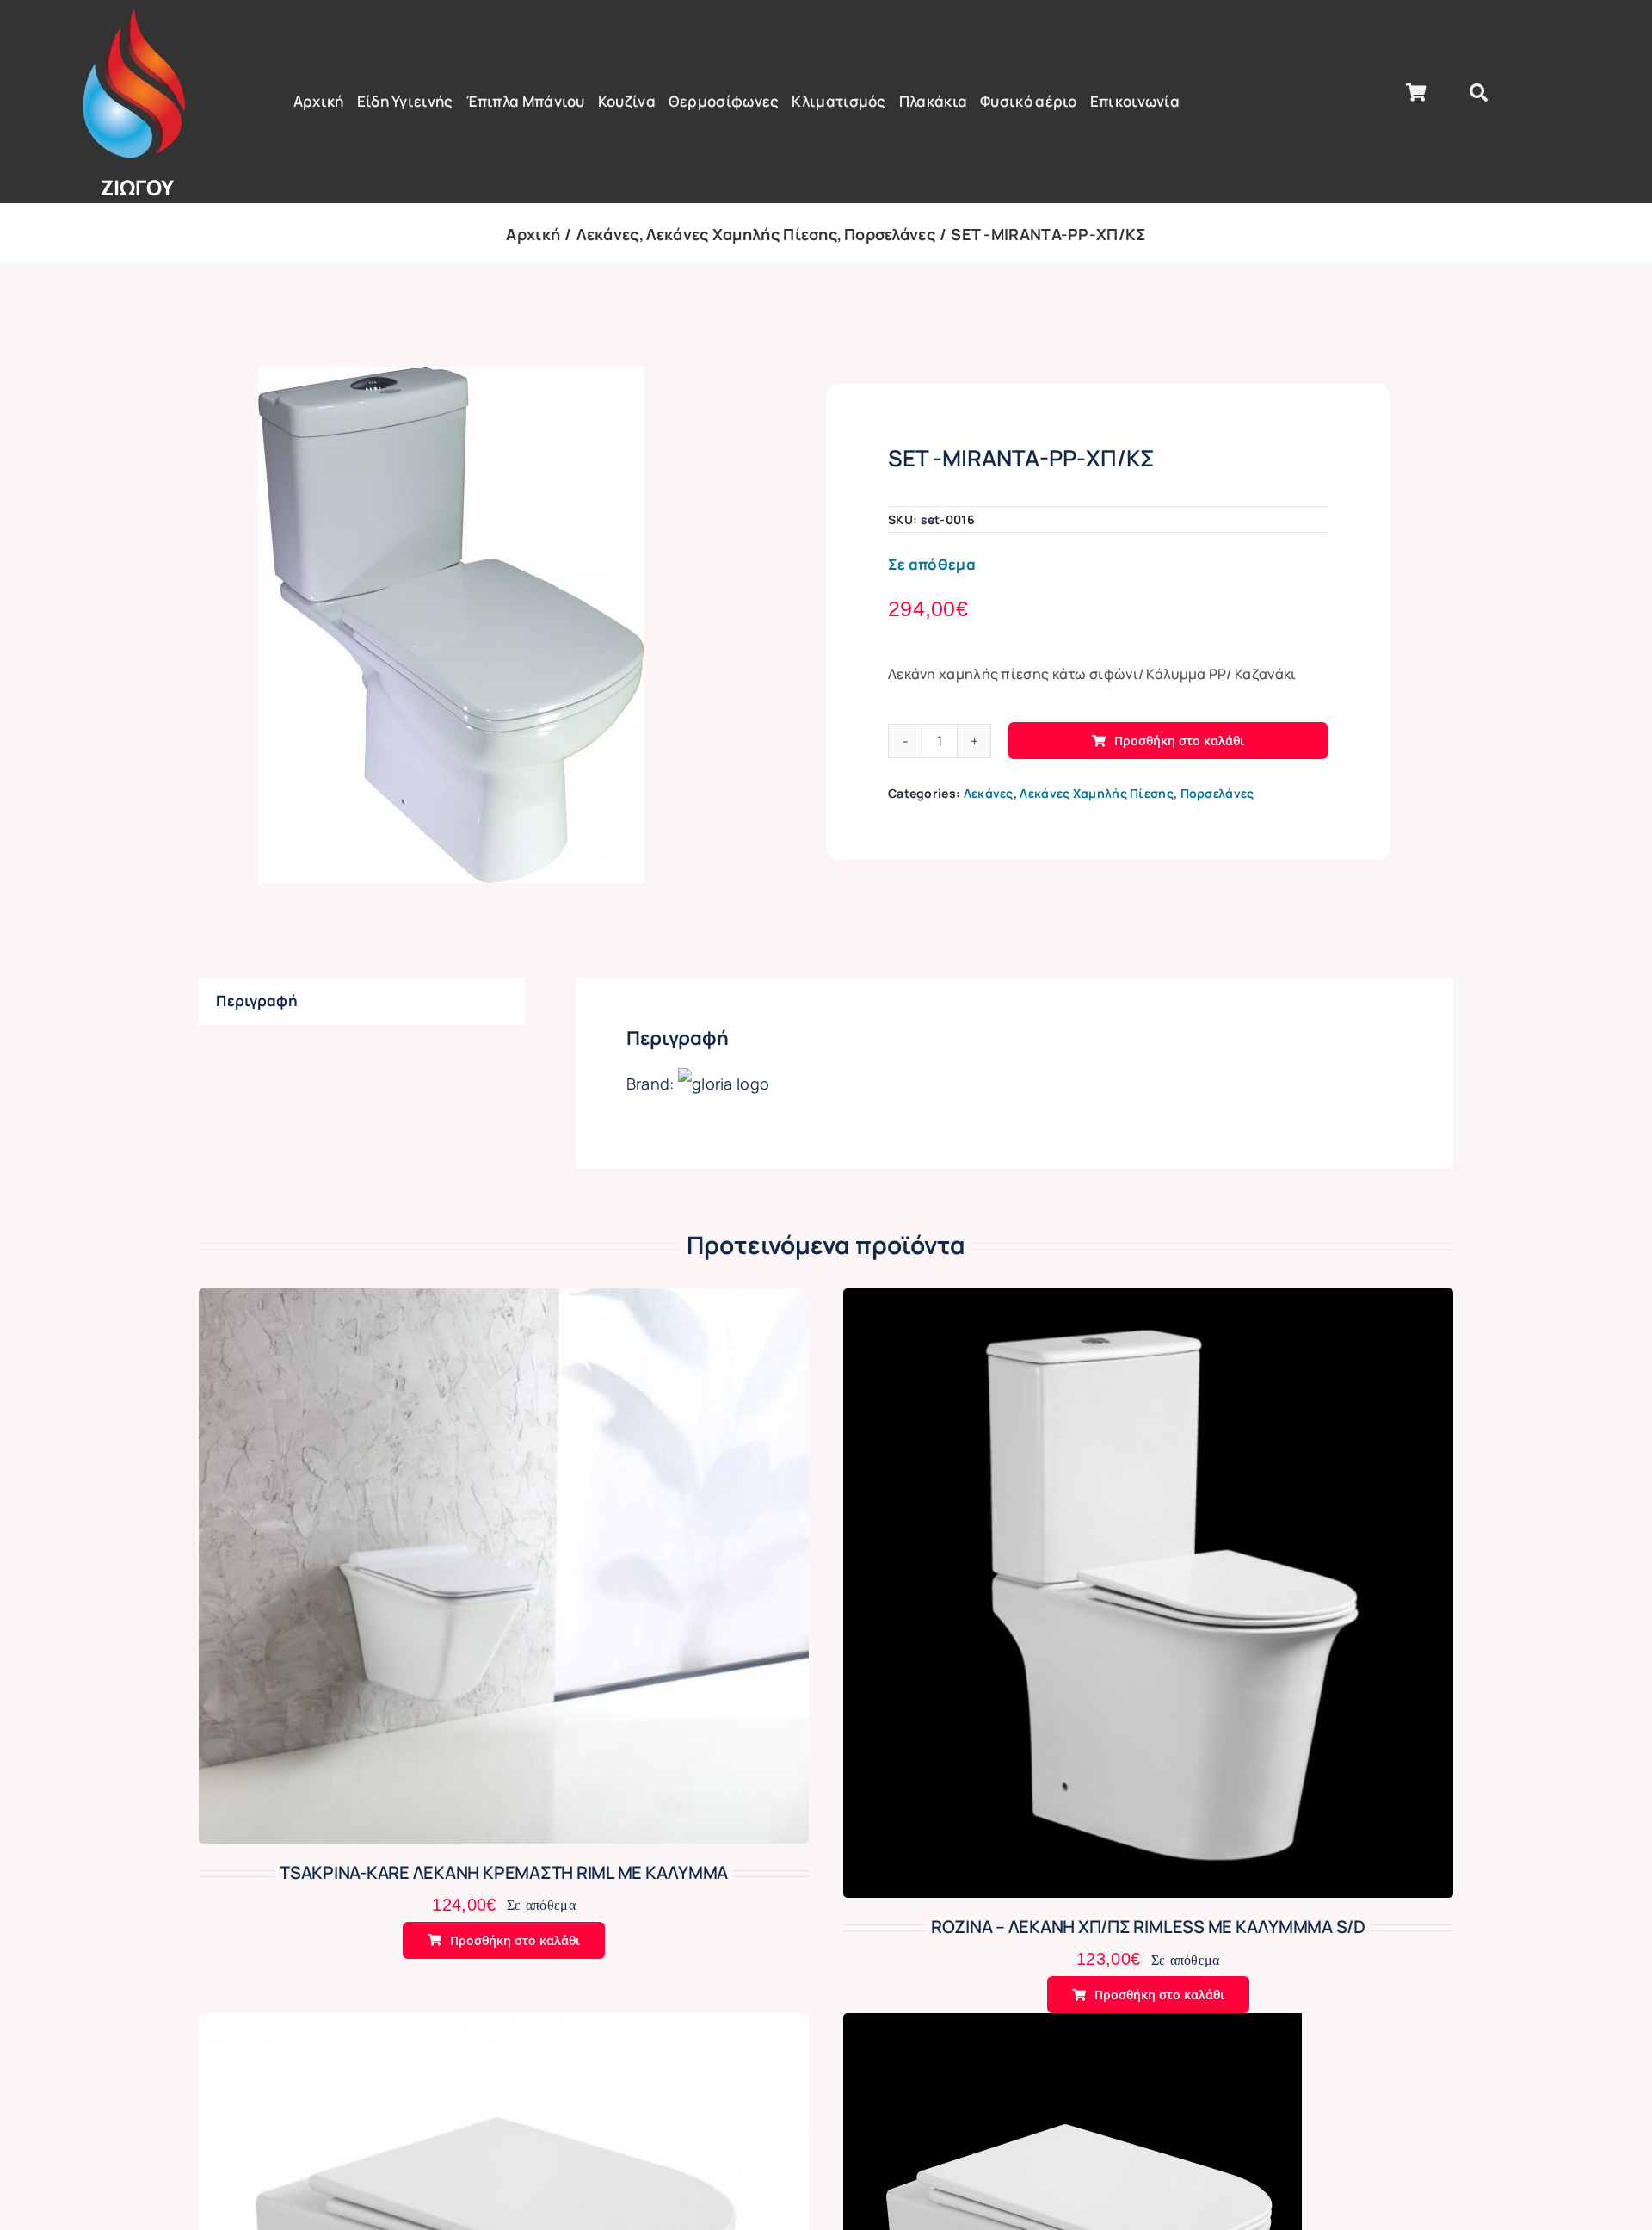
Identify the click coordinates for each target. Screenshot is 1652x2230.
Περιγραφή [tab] (257, 1001)
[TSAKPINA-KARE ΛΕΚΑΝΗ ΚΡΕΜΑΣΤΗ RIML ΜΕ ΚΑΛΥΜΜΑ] (504, 1303)
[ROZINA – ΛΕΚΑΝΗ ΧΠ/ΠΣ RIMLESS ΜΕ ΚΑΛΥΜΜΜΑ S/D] (1148, 1303)
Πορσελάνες (1217, 793)
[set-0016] (451, 625)
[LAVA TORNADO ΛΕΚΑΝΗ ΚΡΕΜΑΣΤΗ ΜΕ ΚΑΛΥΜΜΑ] (1073, 2027)
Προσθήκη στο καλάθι (1179, 741)
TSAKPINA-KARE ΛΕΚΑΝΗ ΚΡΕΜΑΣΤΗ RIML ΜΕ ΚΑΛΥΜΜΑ (504, 1872)
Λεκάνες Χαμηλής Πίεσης (1097, 793)
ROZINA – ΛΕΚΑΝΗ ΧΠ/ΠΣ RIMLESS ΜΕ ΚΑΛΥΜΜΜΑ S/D (1148, 1927)
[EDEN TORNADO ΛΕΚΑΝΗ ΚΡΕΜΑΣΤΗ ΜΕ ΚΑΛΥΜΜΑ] (504, 2027)
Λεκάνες (989, 793)
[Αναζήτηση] (1479, 93)
